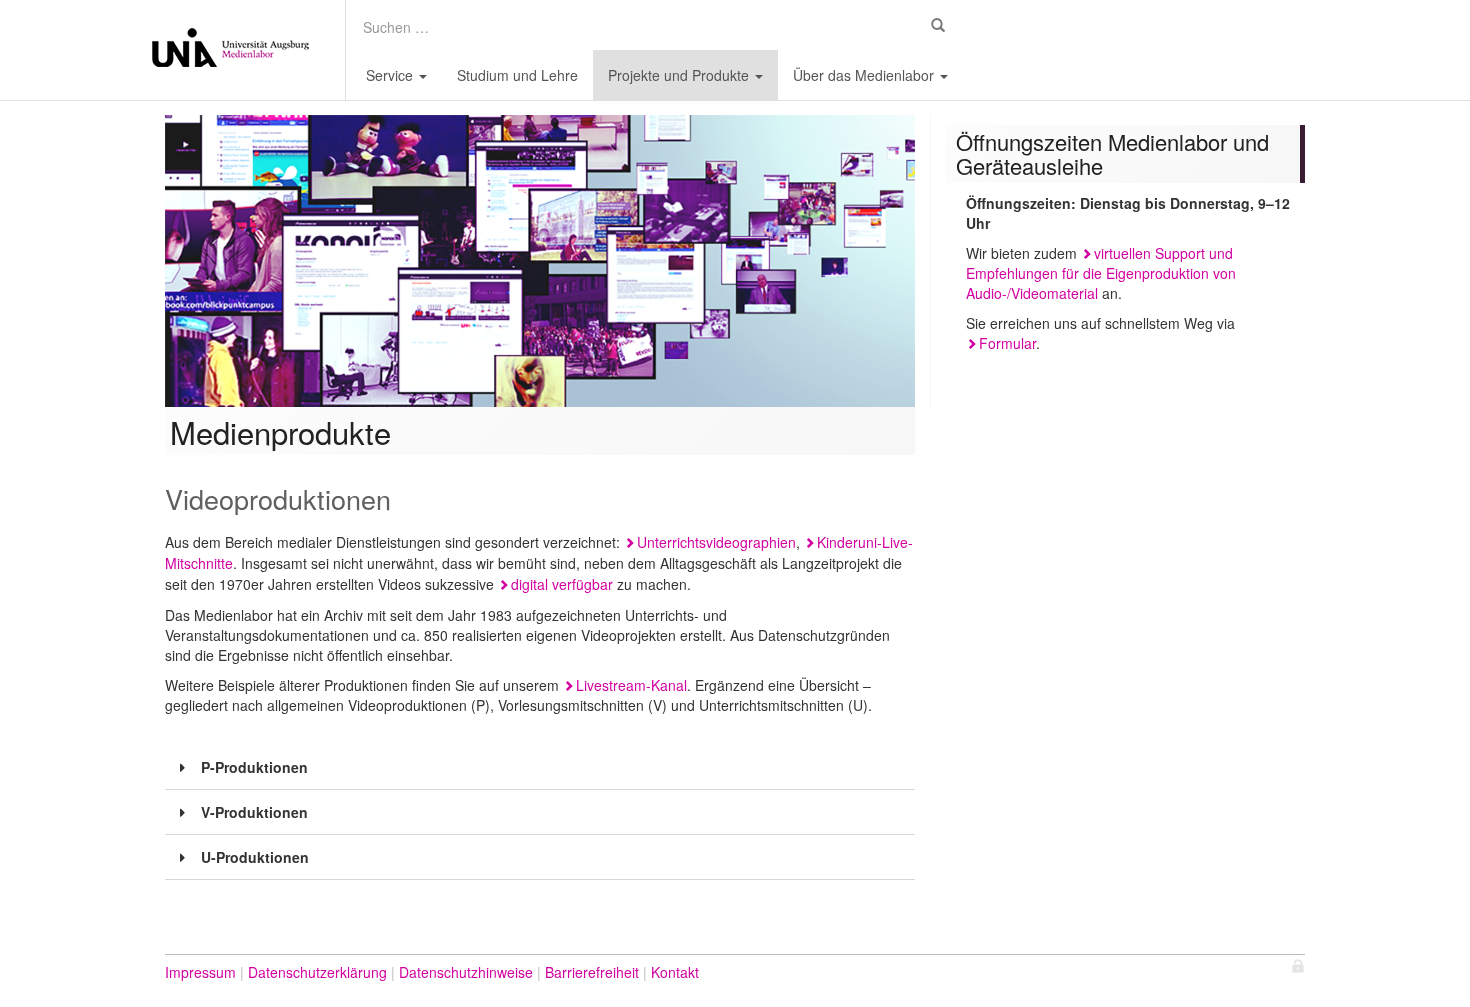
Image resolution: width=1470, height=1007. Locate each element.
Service (391, 75)
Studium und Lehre (517, 75)
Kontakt (675, 972)
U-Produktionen (255, 857)
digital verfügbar (562, 584)
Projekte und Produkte (680, 75)
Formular (1007, 343)
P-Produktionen (254, 767)
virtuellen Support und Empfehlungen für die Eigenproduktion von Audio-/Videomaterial (1101, 273)
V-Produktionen (254, 812)
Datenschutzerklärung (317, 972)
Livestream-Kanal (631, 685)
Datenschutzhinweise (466, 972)
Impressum (200, 972)
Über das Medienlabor (865, 75)
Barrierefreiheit (592, 972)
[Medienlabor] (230, 50)
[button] (540, 767)
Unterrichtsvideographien (716, 542)
